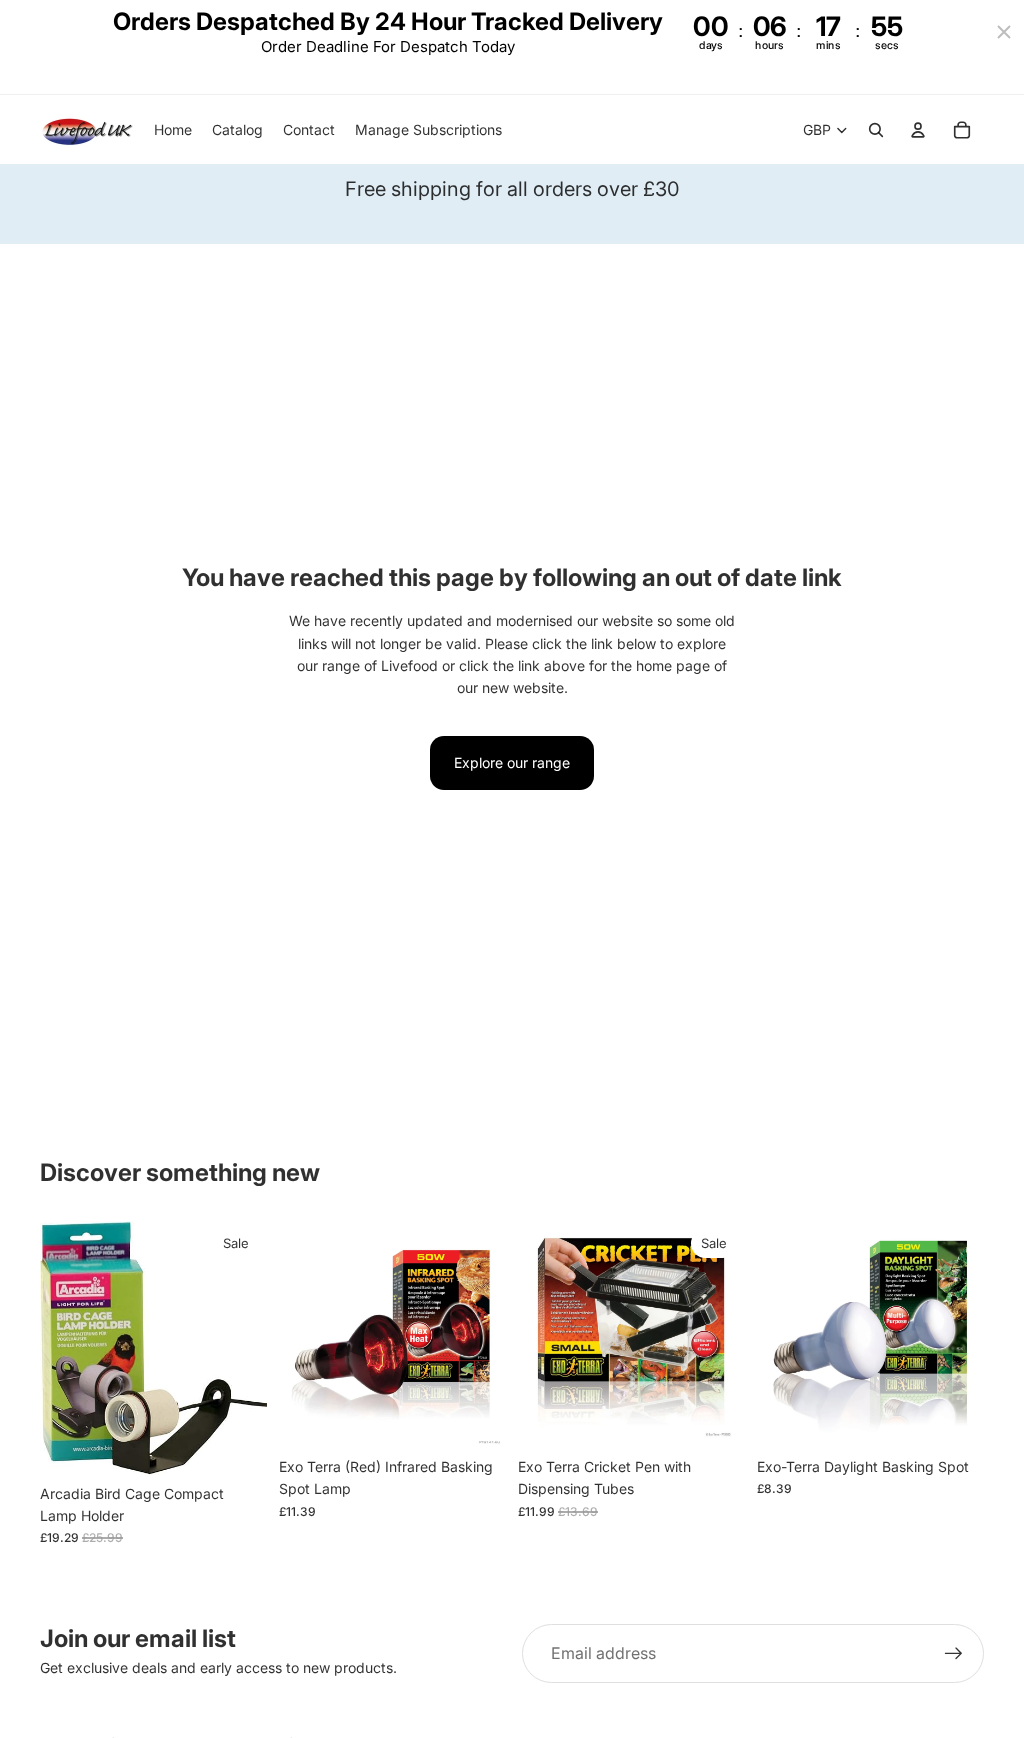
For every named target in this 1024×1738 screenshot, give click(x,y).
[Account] (918, 130)
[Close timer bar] (1004, 32)
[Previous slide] (301, 1334)
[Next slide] (484, 1334)
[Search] (876, 130)
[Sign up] (954, 1654)
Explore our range (512, 762)
